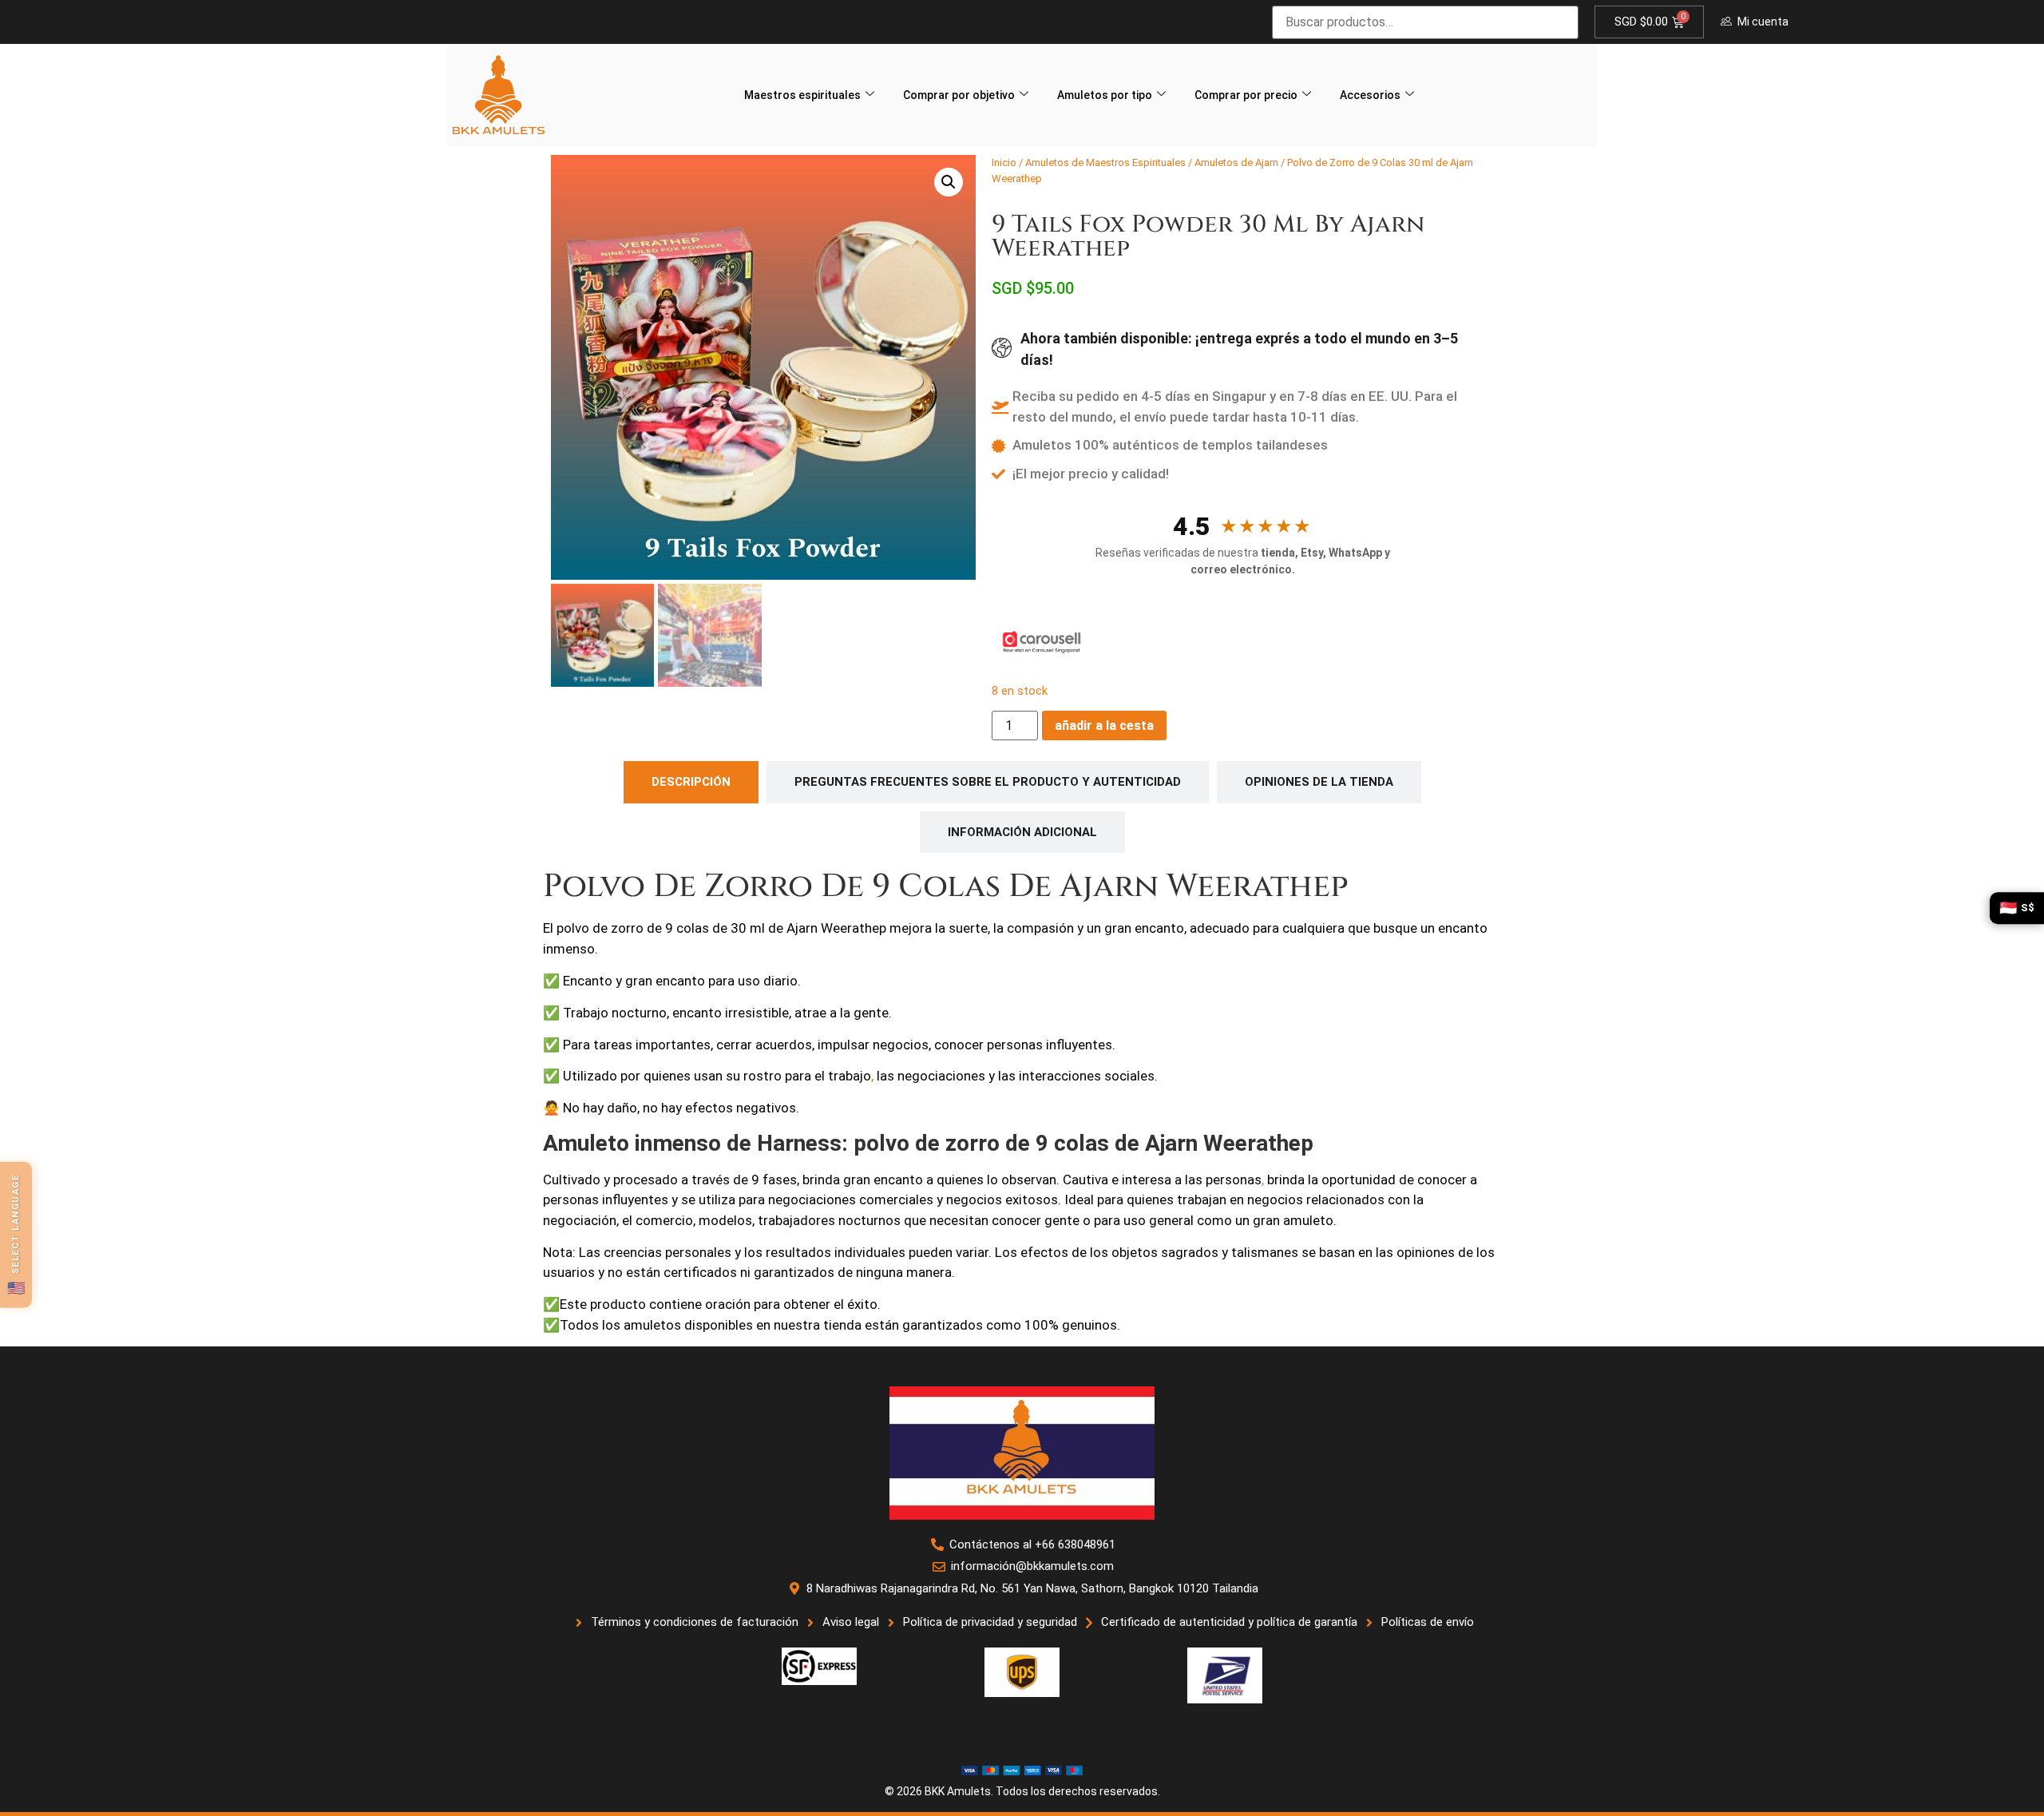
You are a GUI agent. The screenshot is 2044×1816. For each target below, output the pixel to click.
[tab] (691, 782)
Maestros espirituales (802, 95)
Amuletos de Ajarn (1236, 163)
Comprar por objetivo (959, 95)
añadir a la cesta (1104, 726)
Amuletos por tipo (1105, 95)
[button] (949, 182)
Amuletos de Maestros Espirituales (1105, 163)
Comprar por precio (1246, 95)
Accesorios (1370, 95)
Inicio (1004, 163)
